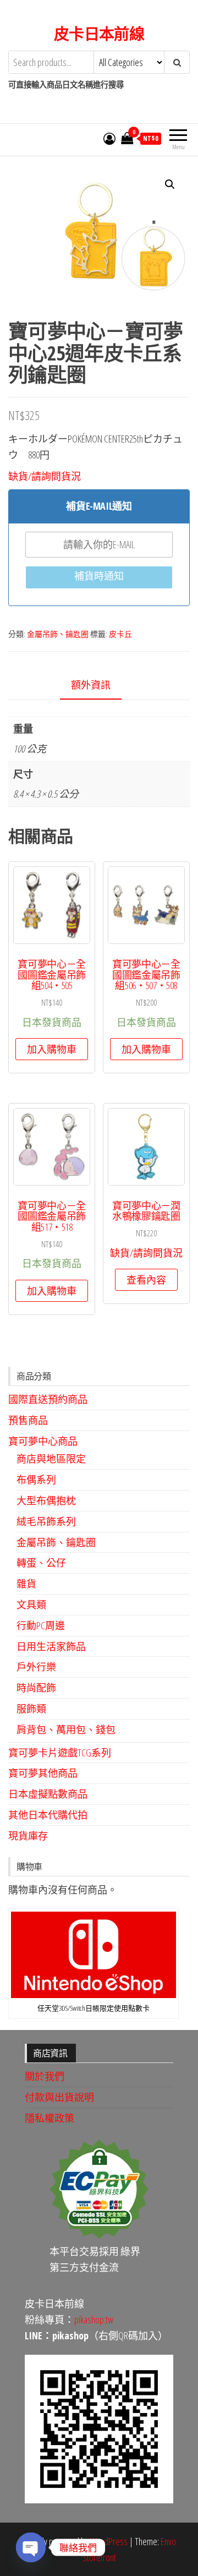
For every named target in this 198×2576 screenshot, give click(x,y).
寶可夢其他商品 (43, 1773)
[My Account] (109, 138)
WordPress (109, 2541)
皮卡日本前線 (99, 34)
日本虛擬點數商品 (48, 1794)
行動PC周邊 (41, 1625)
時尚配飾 (36, 1688)
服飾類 (31, 1709)
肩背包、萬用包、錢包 (66, 1729)
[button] (170, 184)
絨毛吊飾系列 (46, 1521)
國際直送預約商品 (48, 1399)
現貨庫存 (28, 1836)
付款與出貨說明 (59, 2097)
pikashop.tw (94, 2320)
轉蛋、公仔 (41, 1563)
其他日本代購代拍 (48, 1815)
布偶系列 (36, 1480)
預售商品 (28, 1420)
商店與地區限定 (51, 1459)
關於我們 (45, 2076)
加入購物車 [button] (52, 1049)
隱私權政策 (50, 2118)
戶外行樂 (36, 1667)
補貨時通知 (99, 576)
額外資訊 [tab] (91, 685)
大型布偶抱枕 (46, 1500)
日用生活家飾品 (51, 1646)
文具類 (31, 1604)
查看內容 (146, 1280)
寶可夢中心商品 (43, 1441)
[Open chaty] (31, 2547)
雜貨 (26, 1584)
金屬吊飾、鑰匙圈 (58, 634)
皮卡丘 (120, 634)
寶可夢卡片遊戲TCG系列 (60, 1753)
